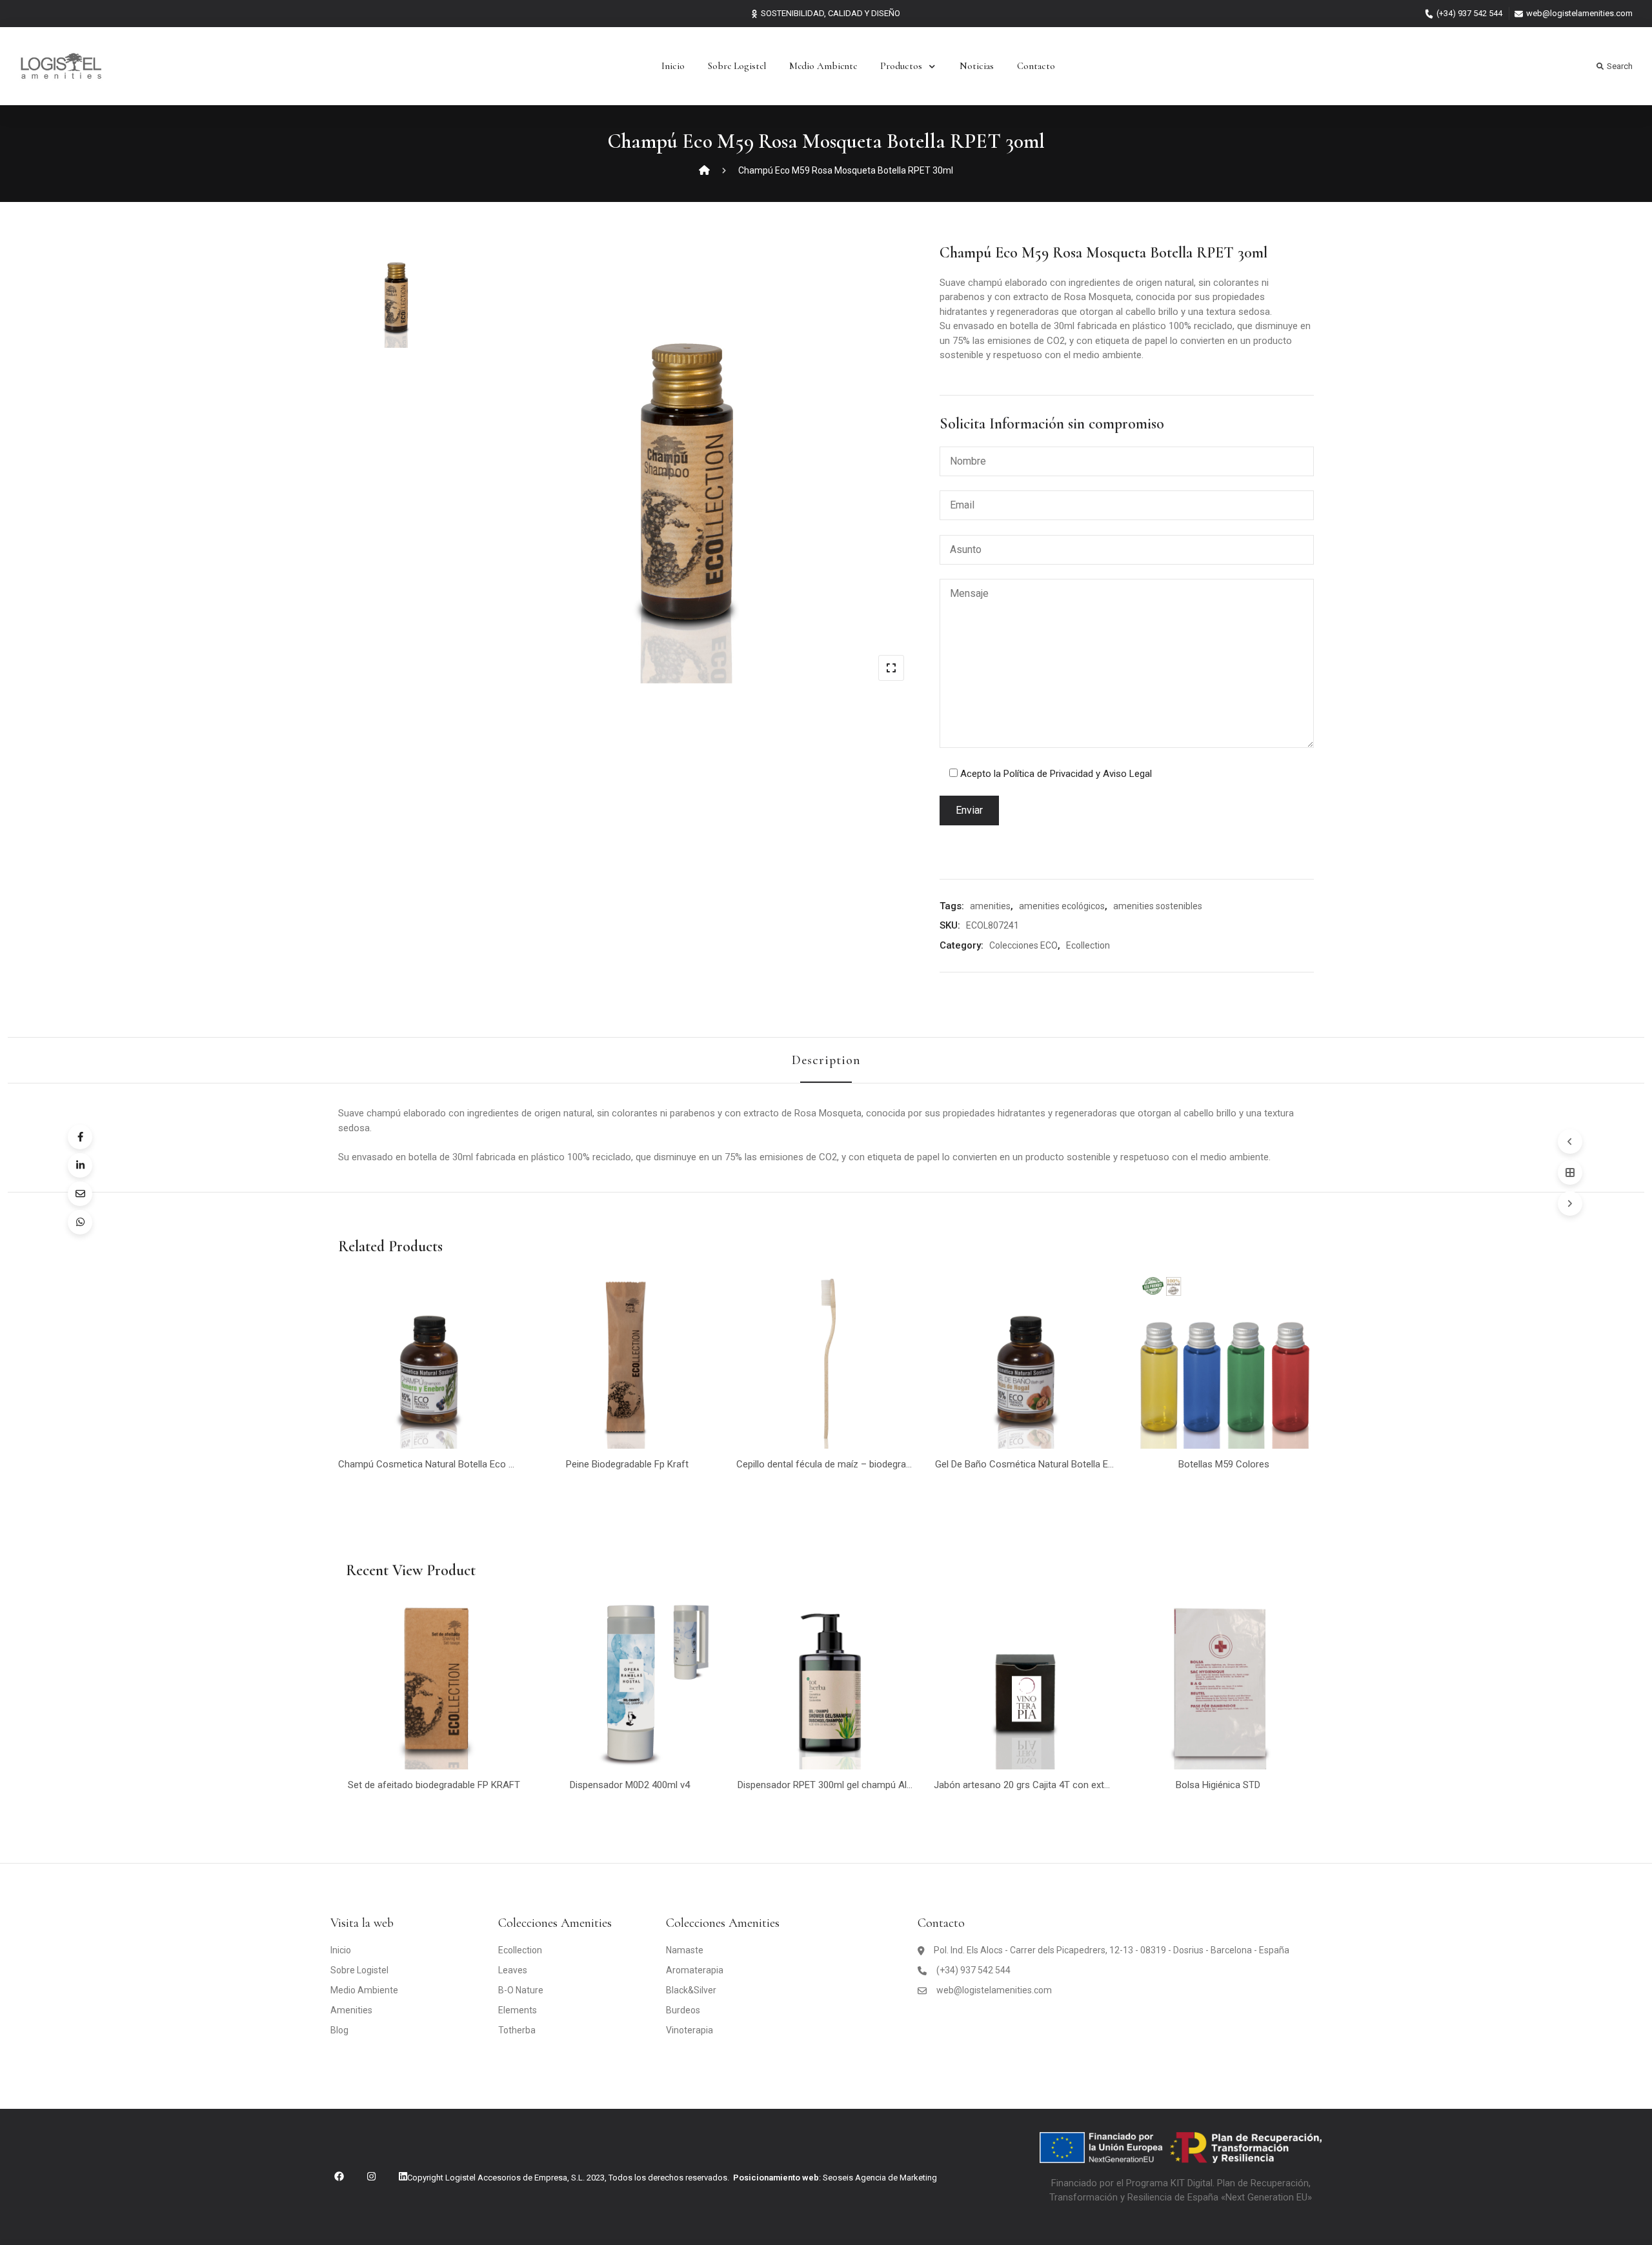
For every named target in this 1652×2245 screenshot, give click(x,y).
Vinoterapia (690, 2030)
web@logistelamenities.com (1579, 13)
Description (826, 1060)
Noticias (977, 66)
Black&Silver (691, 1990)
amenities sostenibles (1158, 906)
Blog (339, 2030)
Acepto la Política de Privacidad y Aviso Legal (1056, 774)
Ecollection (1088, 945)
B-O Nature (521, 1990)
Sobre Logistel (737, 66)
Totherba (517, 2030)
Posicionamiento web (776, 2178)
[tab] (826, 1060)
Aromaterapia (695, 1970)
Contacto (1036, 66)
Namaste (685, 1950)
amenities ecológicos (1062, 906)
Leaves (513, 1970)
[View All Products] (1570, 1173)
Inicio (673, 66)
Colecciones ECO (1023, 945)
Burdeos (683, 2010)
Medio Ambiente (823, 66)
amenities (990, 906)
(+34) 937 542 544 (1469, 13)
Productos (901, 66)
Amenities (351, 2010)
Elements (518, 2010)
